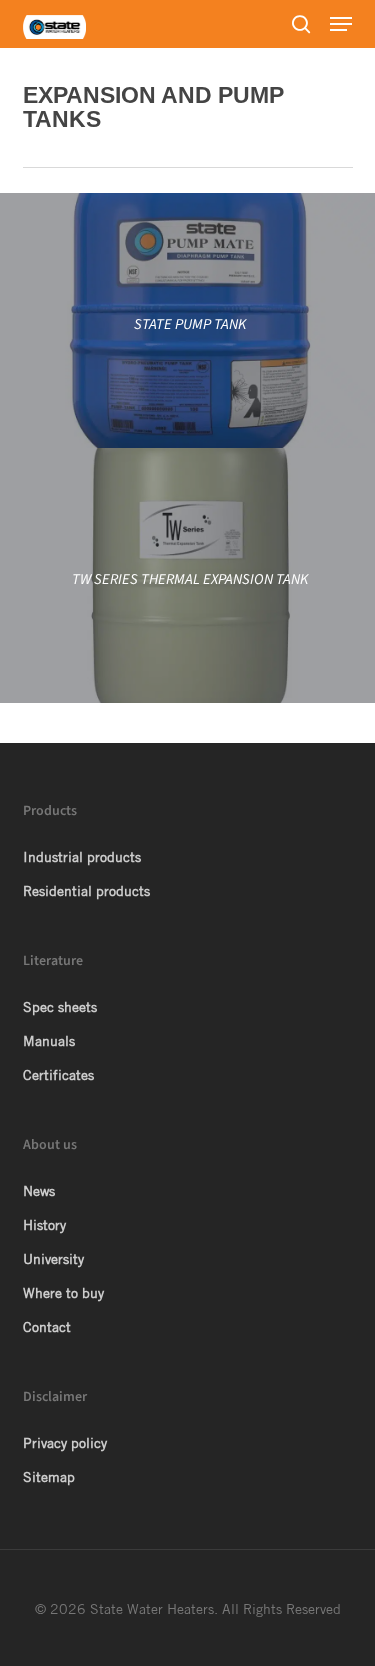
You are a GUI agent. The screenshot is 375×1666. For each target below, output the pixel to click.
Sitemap (49, 1477)
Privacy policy (65, 1443)
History (44, 1225)
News (39, 1191)
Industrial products (82, 857)
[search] (301, 24)
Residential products (86, 891)
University (53, 1259)
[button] (341, 24)
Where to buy (63, 1293)
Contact (47, 1327)
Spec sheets (60, 1007)
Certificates (58, 1075)
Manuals (49, 1041)
